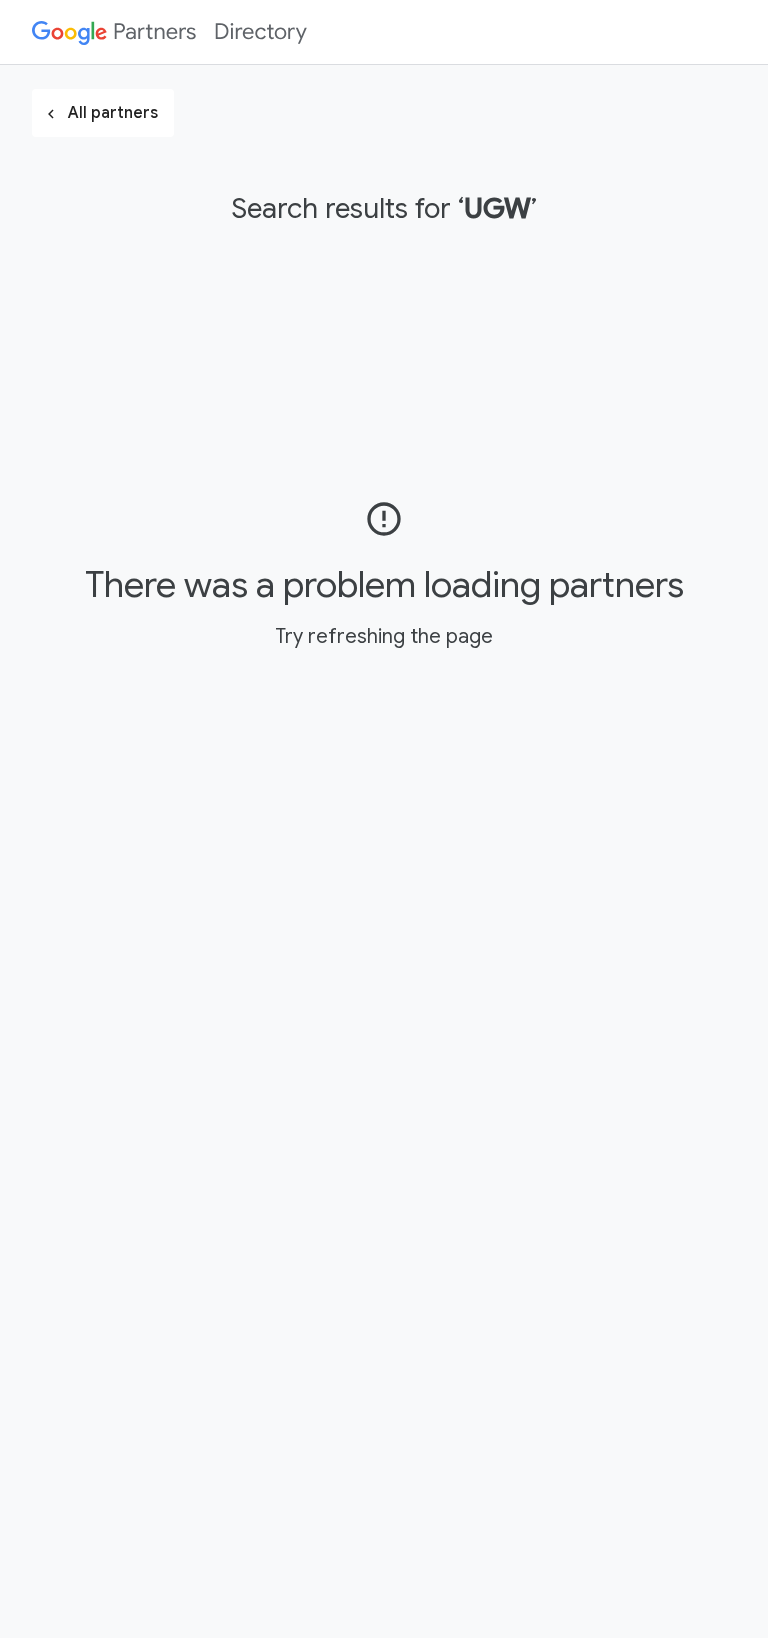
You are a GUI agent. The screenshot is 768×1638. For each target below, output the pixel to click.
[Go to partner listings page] (169, 32)
